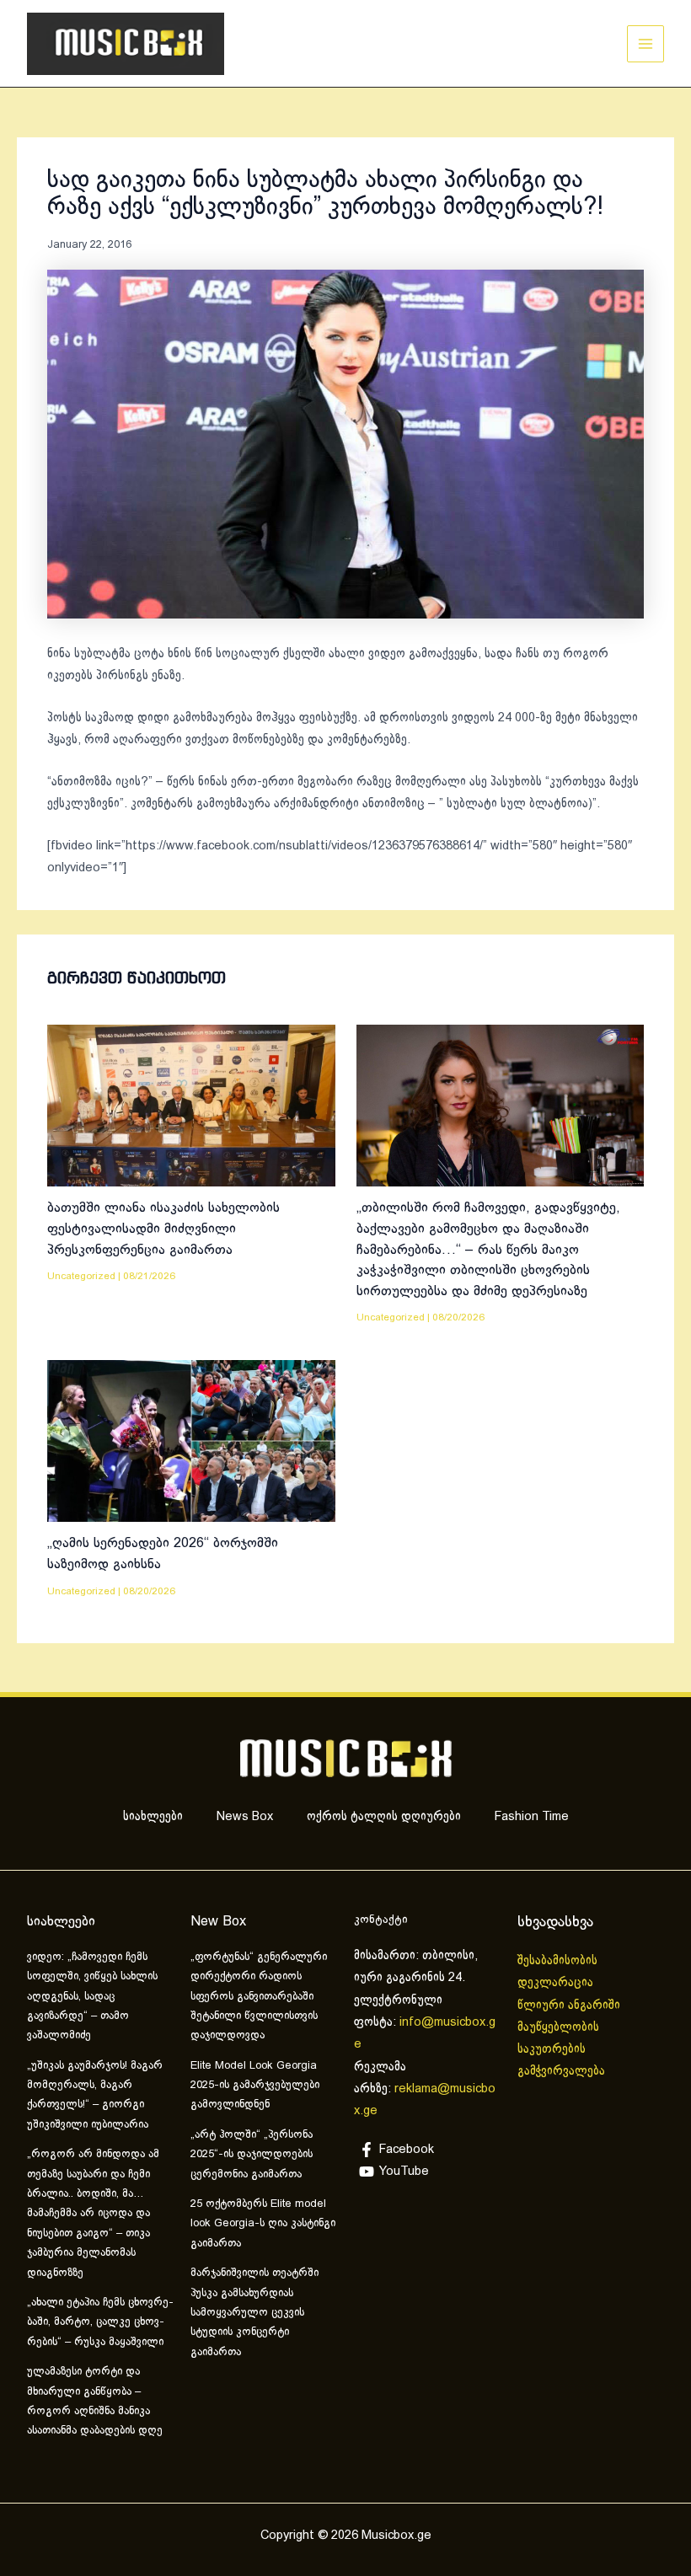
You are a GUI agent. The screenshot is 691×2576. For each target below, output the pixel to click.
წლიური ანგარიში (570, 2006)
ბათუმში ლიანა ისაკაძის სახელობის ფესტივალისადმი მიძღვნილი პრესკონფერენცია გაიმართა (163, 1229)
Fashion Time (532, 1817)
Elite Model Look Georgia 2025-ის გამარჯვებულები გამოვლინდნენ (255, 2086)
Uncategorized (81, 1276)
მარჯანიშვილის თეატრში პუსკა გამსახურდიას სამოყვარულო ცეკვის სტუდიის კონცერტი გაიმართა (254, 2313)
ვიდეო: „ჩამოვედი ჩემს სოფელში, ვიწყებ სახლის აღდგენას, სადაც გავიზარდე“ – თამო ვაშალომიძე (92, 1997)
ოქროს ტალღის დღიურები (384, 1817)
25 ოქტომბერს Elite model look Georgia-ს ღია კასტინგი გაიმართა (263, 2224)
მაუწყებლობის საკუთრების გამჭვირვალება (561, 2050)
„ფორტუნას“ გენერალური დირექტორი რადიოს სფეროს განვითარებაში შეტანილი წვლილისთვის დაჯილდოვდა (259, 1997)
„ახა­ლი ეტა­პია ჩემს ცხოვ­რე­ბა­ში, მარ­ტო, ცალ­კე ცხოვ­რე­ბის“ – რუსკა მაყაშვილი (100, 2323)
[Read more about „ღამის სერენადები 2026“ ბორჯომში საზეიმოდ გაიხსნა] (191, 1441)
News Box (245, 1817)
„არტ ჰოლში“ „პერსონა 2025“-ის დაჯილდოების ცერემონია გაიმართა (252, 2155)
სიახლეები (153, 1817)
